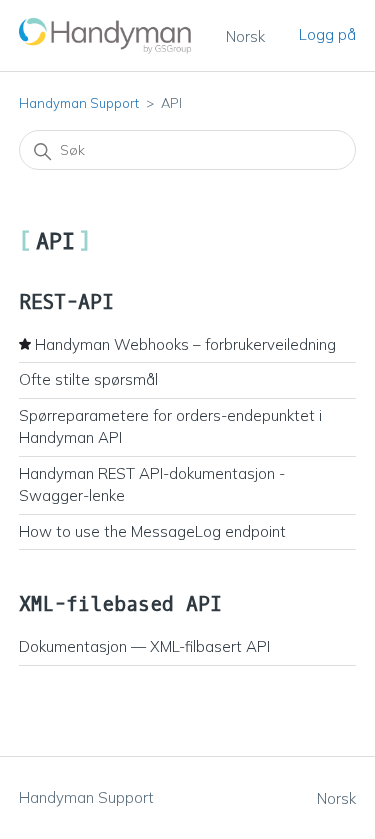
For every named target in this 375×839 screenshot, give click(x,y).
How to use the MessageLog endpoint (152, 531)
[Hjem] (106, 35)
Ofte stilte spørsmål (88, 379)
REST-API (66, 302)
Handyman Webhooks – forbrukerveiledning (185, 344)
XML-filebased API (120, 604)
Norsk (245, 36)
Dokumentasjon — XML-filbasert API (144, 646)
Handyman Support (79, 103)
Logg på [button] (327, 34)
